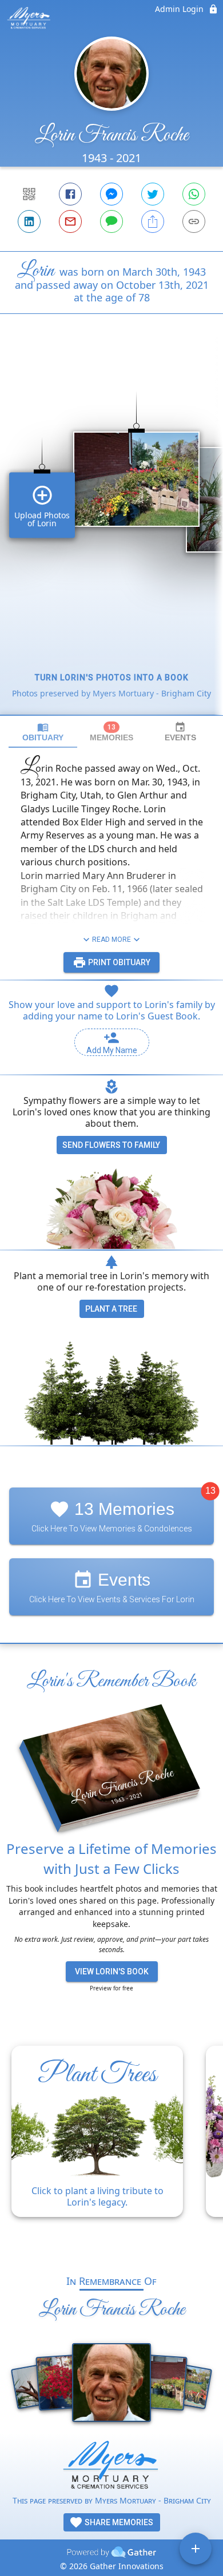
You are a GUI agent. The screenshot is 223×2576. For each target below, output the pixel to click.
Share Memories (118, 2522)
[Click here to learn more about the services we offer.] (111, 2467)
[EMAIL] (70, 221)
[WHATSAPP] (194, 194)
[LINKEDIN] (29, 221)
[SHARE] (153, 221)
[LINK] (194, 221)
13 (210, 1491)
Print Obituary (118, 962)
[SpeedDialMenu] (196, 2549)
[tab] (43, 732)
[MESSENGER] (111, 194)
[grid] (111, 534)
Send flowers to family (111, 1145)
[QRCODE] (29, 194)
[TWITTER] (153, 194)
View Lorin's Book (112, 1972)
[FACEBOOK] (70, 194)
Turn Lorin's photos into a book (112, 678)
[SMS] (111, 221)
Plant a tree (111, 1309)
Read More (111, 940)
